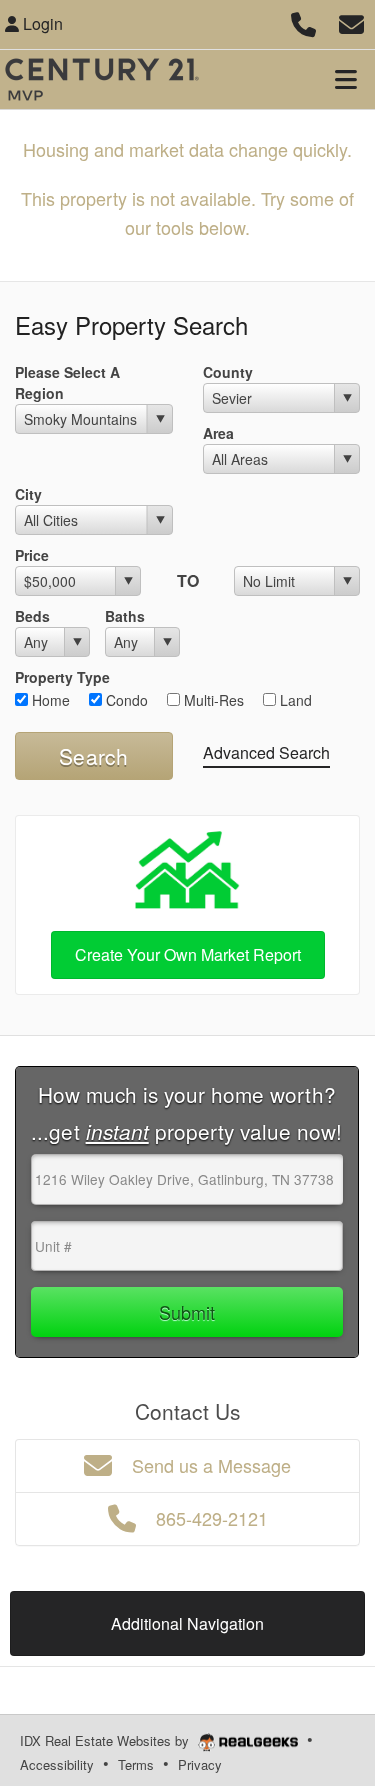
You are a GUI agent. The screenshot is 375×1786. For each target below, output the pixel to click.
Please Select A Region (67, 382)
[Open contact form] (351, 21)
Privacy (200, 1764)
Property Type (62, 677)
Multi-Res (212, 700)
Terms (136, 1764)
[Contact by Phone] (303, 21)
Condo (125, 700)
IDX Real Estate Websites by (106, 1740)
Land (294, 700)
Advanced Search (266, 752)
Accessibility (57, 1764)
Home (49, 700)
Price (32, 555)
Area (218, 433)
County (228, 372)
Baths (125, 616)
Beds (32, 616)
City (28, 494)
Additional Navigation (187, 1623)
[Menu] (346, 79)
